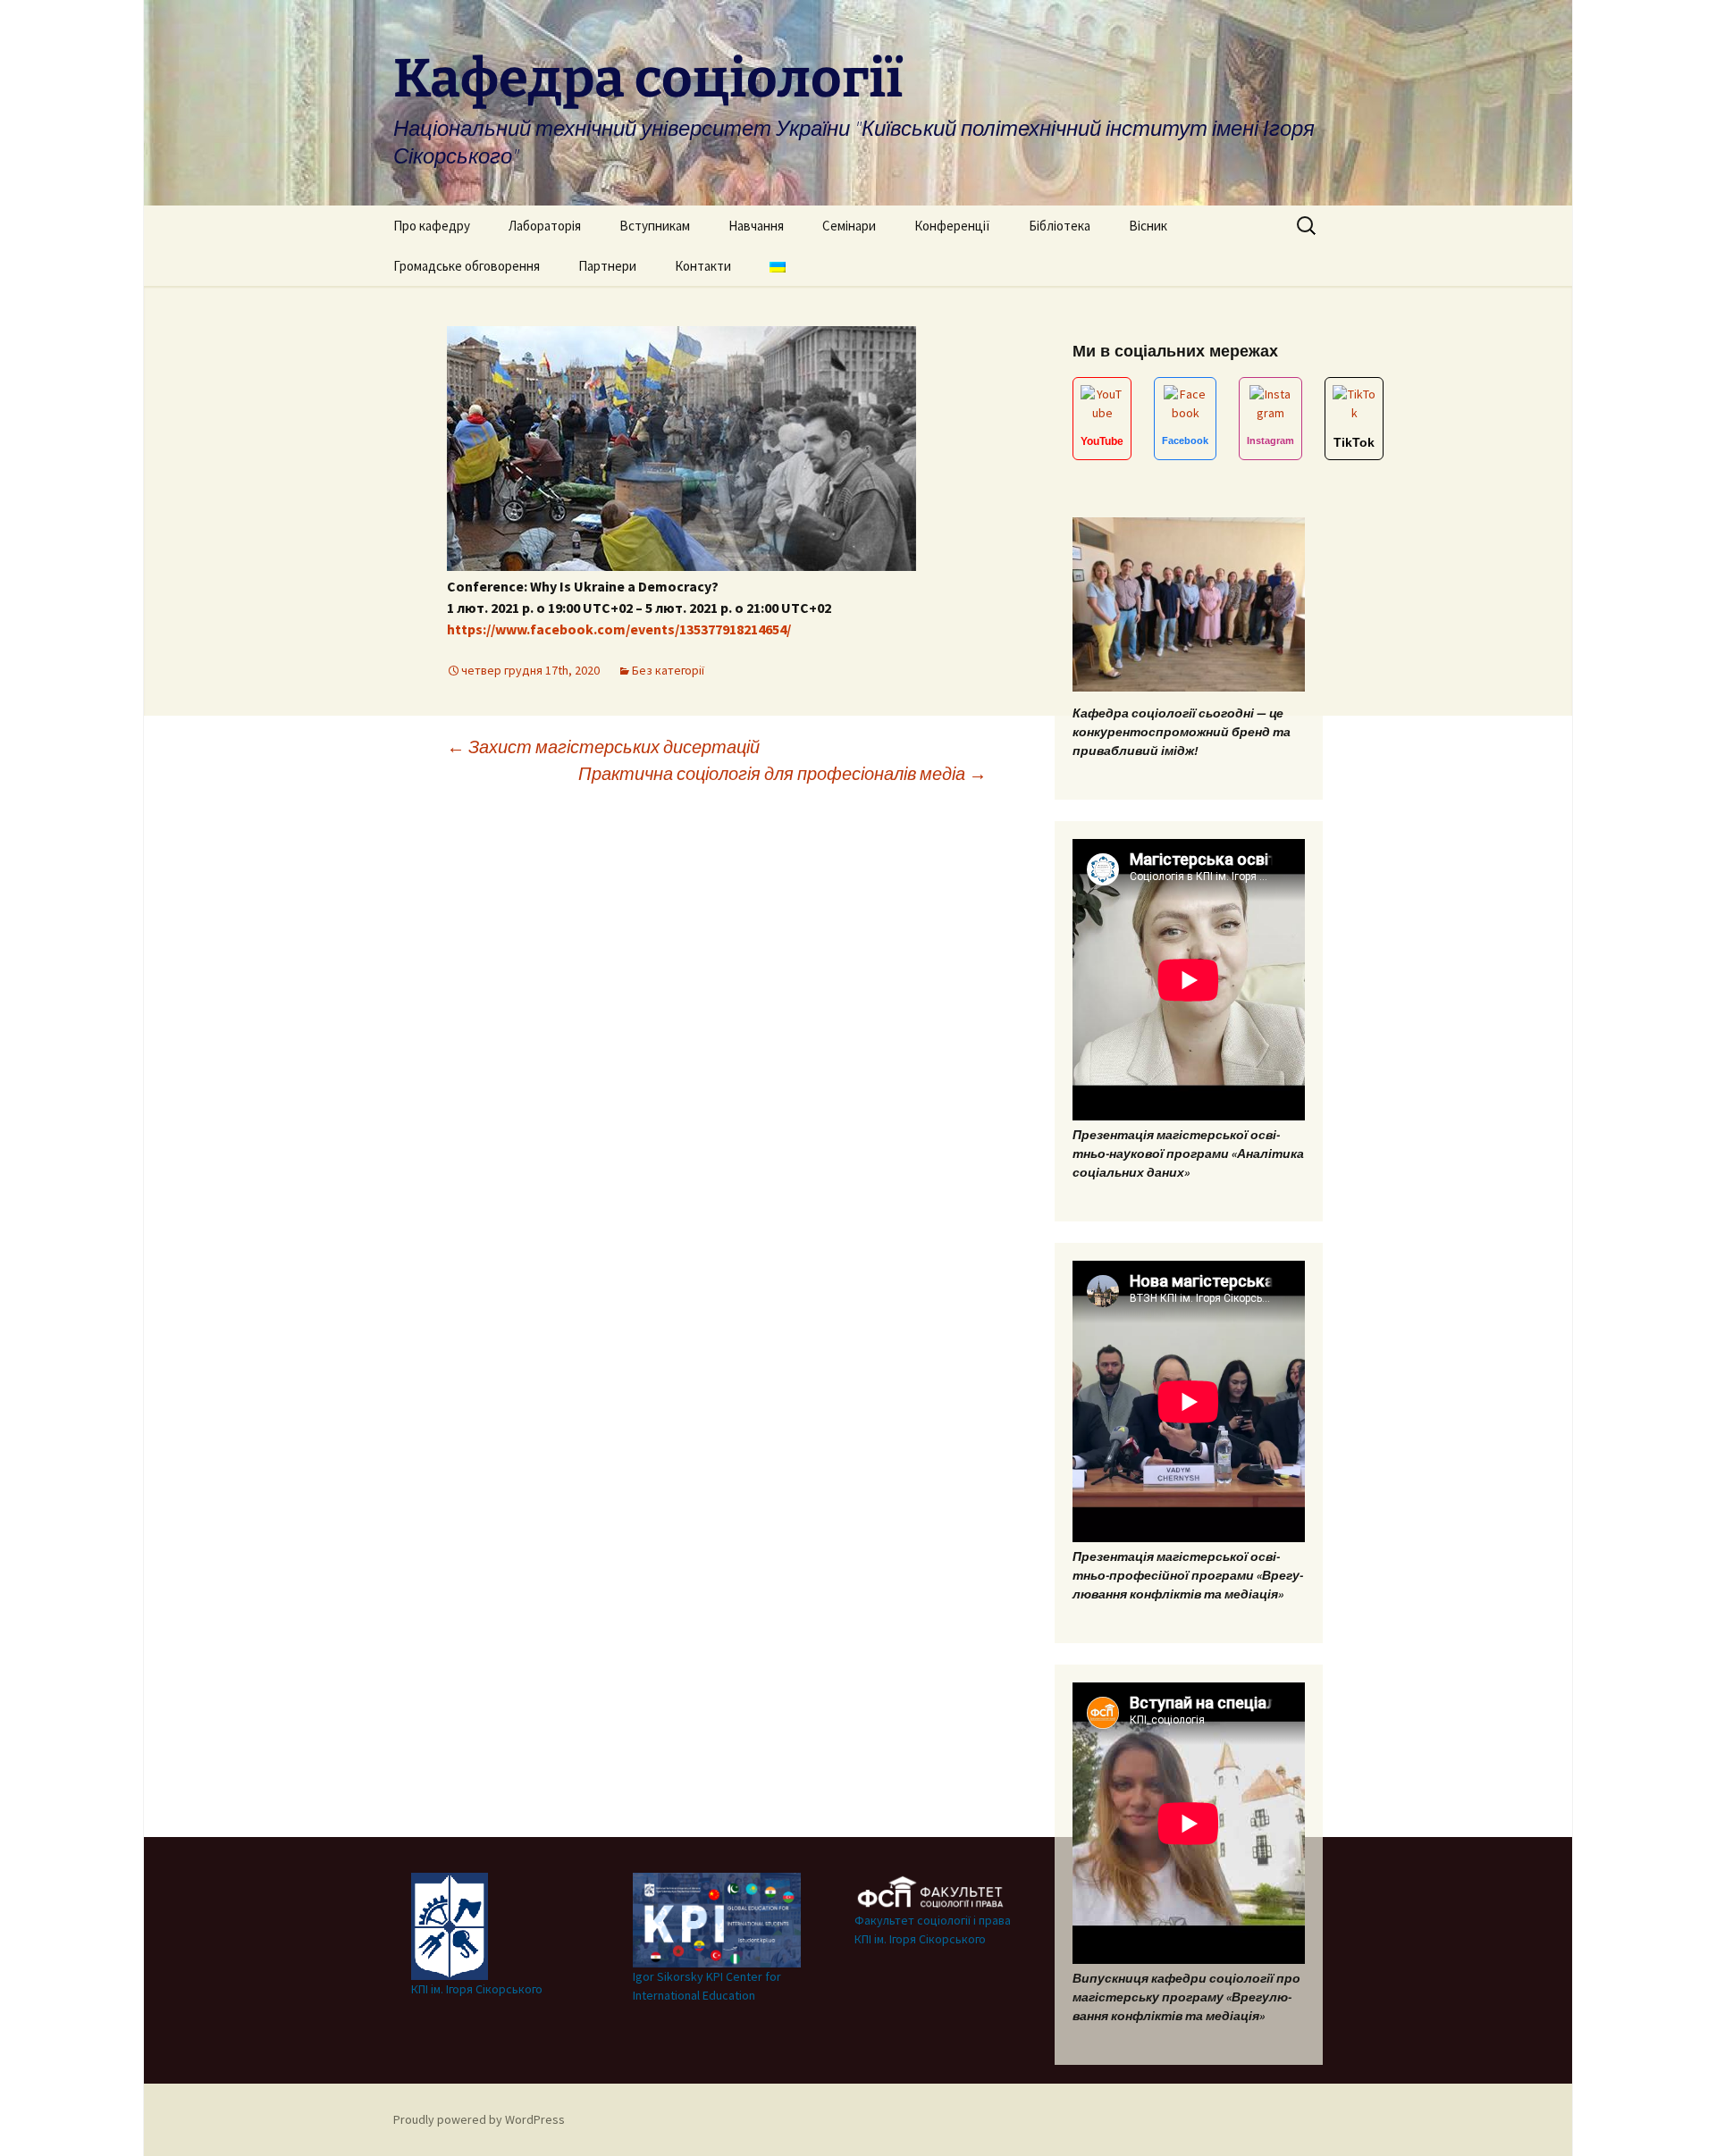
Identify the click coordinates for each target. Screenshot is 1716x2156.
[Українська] (778, 266)
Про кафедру (432, 226)
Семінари (849, 226)
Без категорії (668, 670)
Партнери (607, 266)
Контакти (703, 266)
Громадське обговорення (467, 266)
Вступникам (655, 226)
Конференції (952, 226)
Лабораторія (545, 226)
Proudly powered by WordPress (479, 2119)
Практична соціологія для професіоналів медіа (782, 773)
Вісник (1148, 226)
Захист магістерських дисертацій (603, 747)
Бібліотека (1060, 226)
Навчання (756, 226)
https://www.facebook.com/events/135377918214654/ (619, 629)
